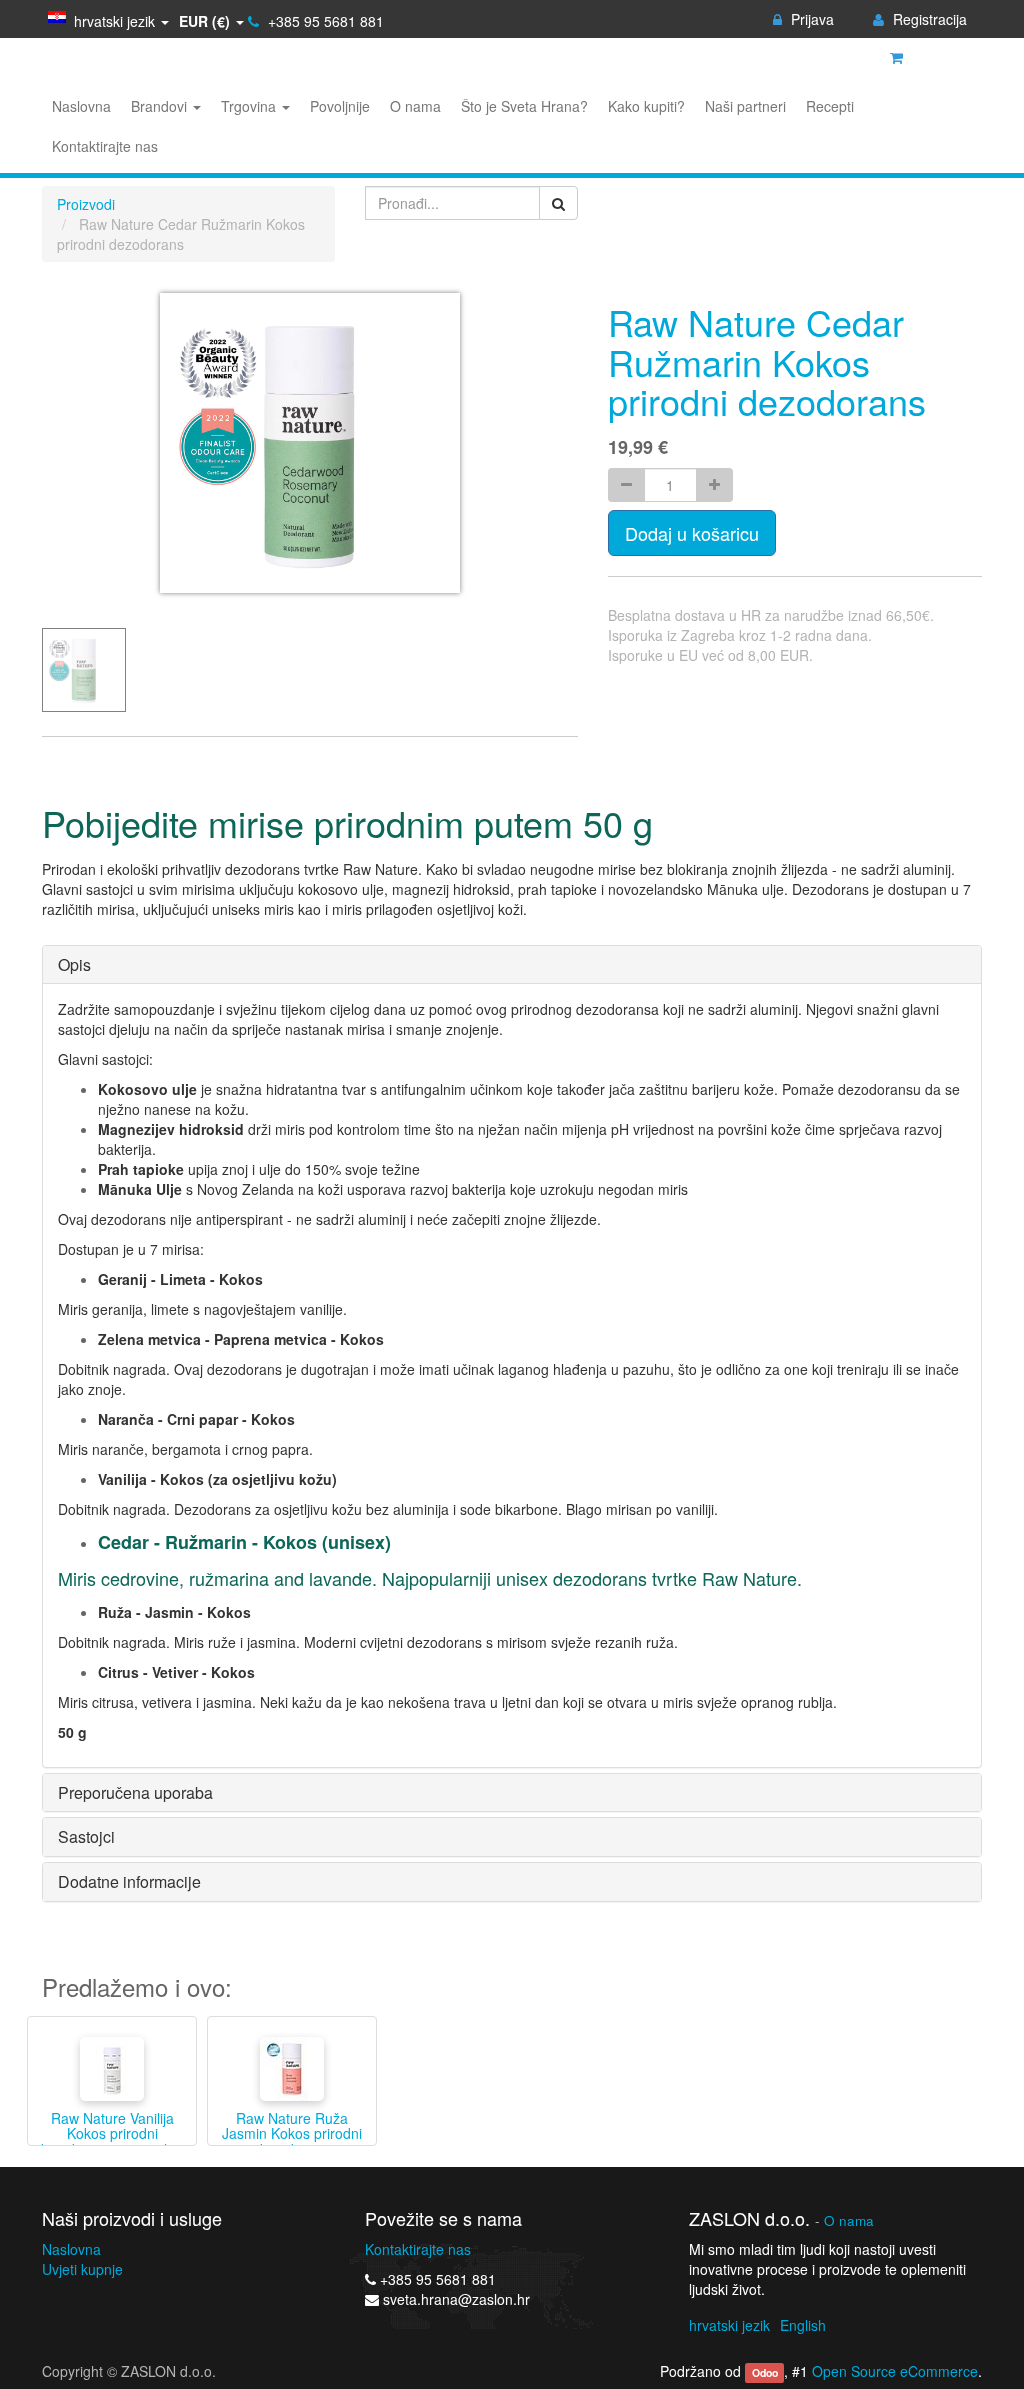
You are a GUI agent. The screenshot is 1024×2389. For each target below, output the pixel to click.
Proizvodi (86, 204)
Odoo (765, 2372)
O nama (849, 2220)
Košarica (937, 57)
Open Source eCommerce (895, 2371)
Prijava (810, 19)
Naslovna (71, 2249)
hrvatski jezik (729, 2325)
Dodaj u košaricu (692, 533)
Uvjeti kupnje (82, 2269)
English (803, 2325)
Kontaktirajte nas (418, 2249)
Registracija (928, 19)
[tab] (512, 965)
